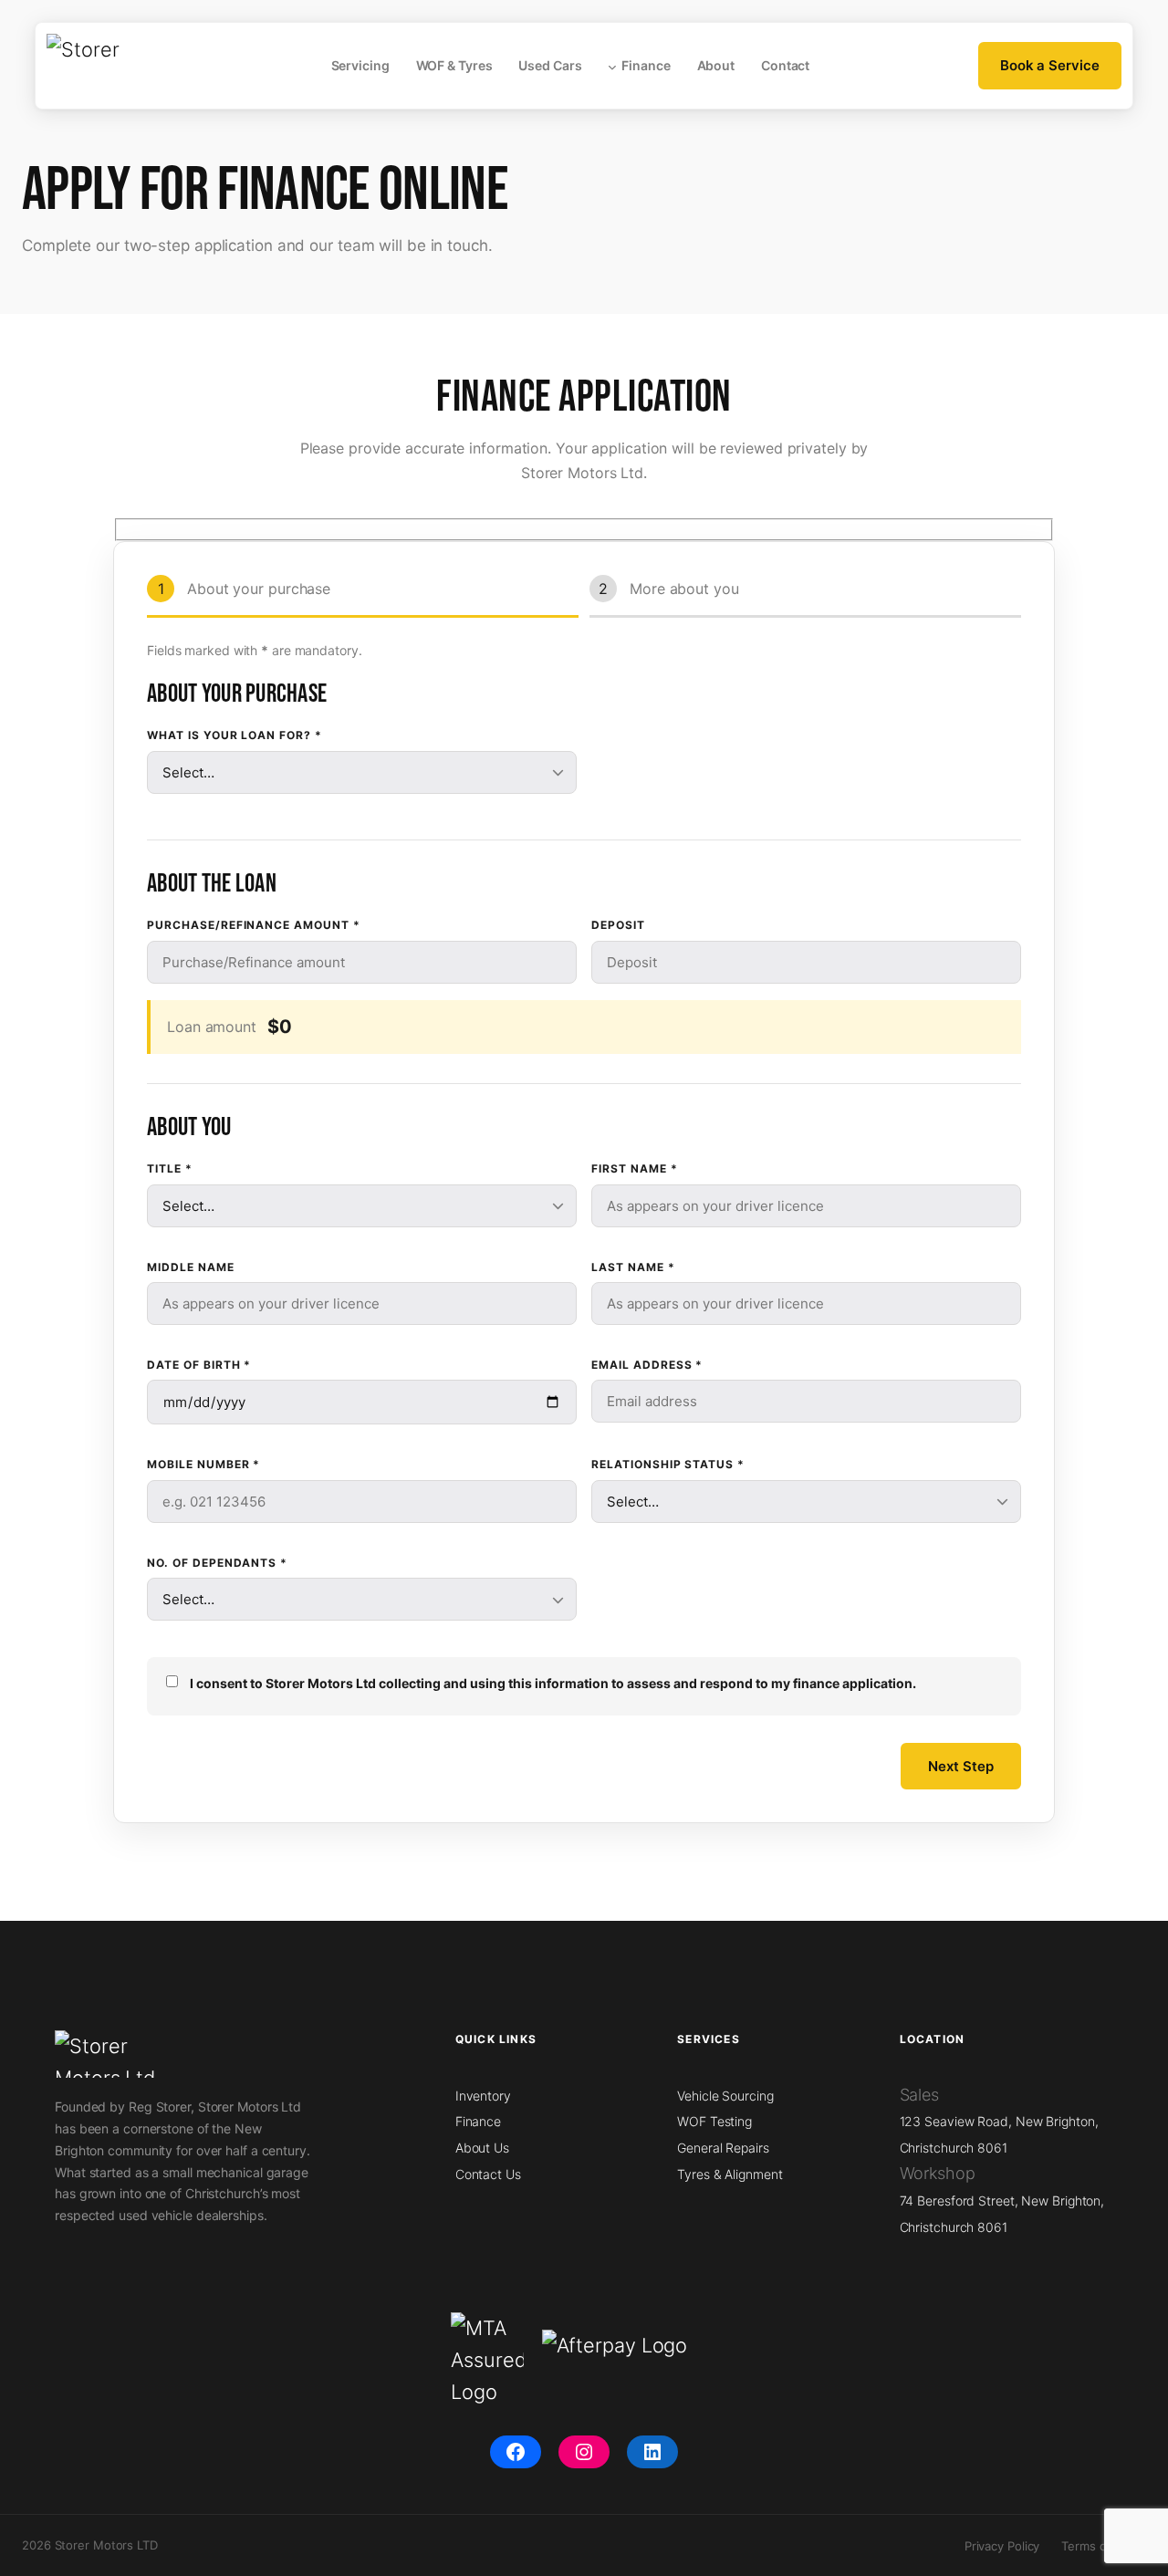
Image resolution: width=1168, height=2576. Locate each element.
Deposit (618, 925)
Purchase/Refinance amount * (254, 925)
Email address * (647, 1365)
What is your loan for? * (235, 735)
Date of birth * (199, 1365)
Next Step (961, 1766)
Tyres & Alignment (730, 2174)
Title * (170, 1168)
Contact (785, 65)
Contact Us (488, 2174)
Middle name (191, 1267)
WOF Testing (714, 2121)
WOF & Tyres (454, 65)
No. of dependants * (217, 1563)
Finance (646, 65)
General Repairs (723, 2148)
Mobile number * (203, 1464)
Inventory (483, 2096)
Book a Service (1050, 65)
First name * (635, 1168)
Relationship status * (668, 1464)
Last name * (633, 1267)
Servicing (360, 65)
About (716, 65)
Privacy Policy (1002, 2546)
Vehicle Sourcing (725, 2096)
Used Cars (550, 65)
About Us (482, 2148)
